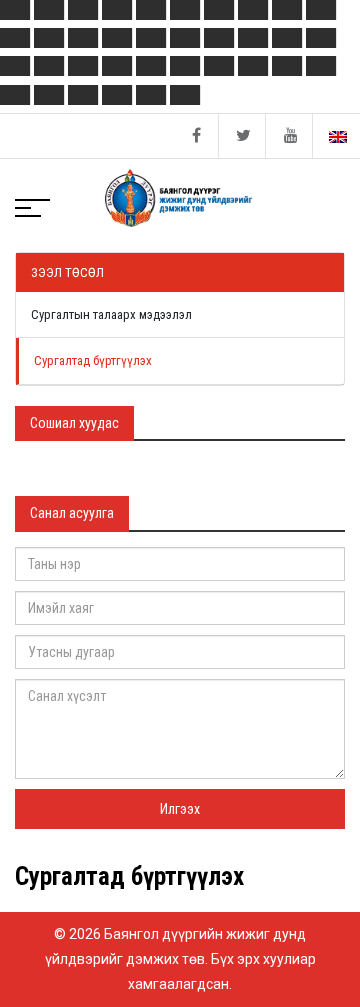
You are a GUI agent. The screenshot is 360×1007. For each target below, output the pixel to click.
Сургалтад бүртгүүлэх (93, 360)
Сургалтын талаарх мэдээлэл (111, 314)
